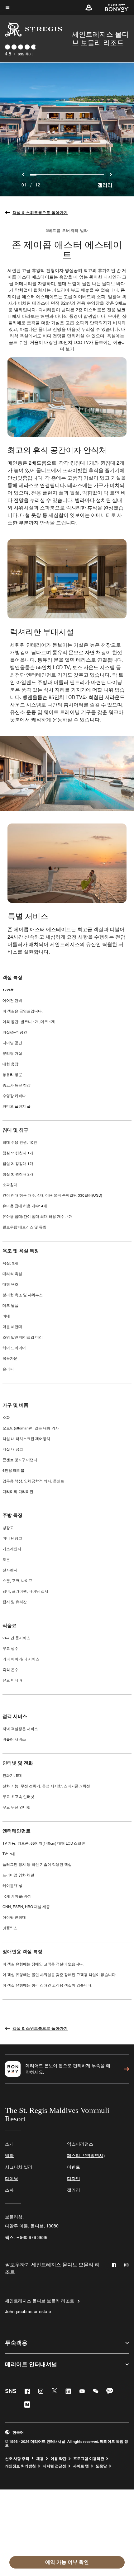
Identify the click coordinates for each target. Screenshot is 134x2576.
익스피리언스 (80, 2144)
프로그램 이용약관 (89, 2459)
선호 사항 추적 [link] (17, 2459)
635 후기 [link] (25, 54)
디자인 (74, 2179)
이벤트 (74, 2167)
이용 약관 (58, 2459)
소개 (9, 2144)
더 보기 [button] (67, 349)
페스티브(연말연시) (86, 2156)
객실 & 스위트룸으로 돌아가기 (40, 213)
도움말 (101, 2466)
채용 (40, 2459)
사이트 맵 (81, 2466)
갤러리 (105, 185)
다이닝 (12, 2179)
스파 (9, 2190)
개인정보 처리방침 (20, 2466)
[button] (89, 7)
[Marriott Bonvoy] (113, 7)
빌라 (9, 2156)
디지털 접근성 (54, 2466)
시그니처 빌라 (19, 2167)
